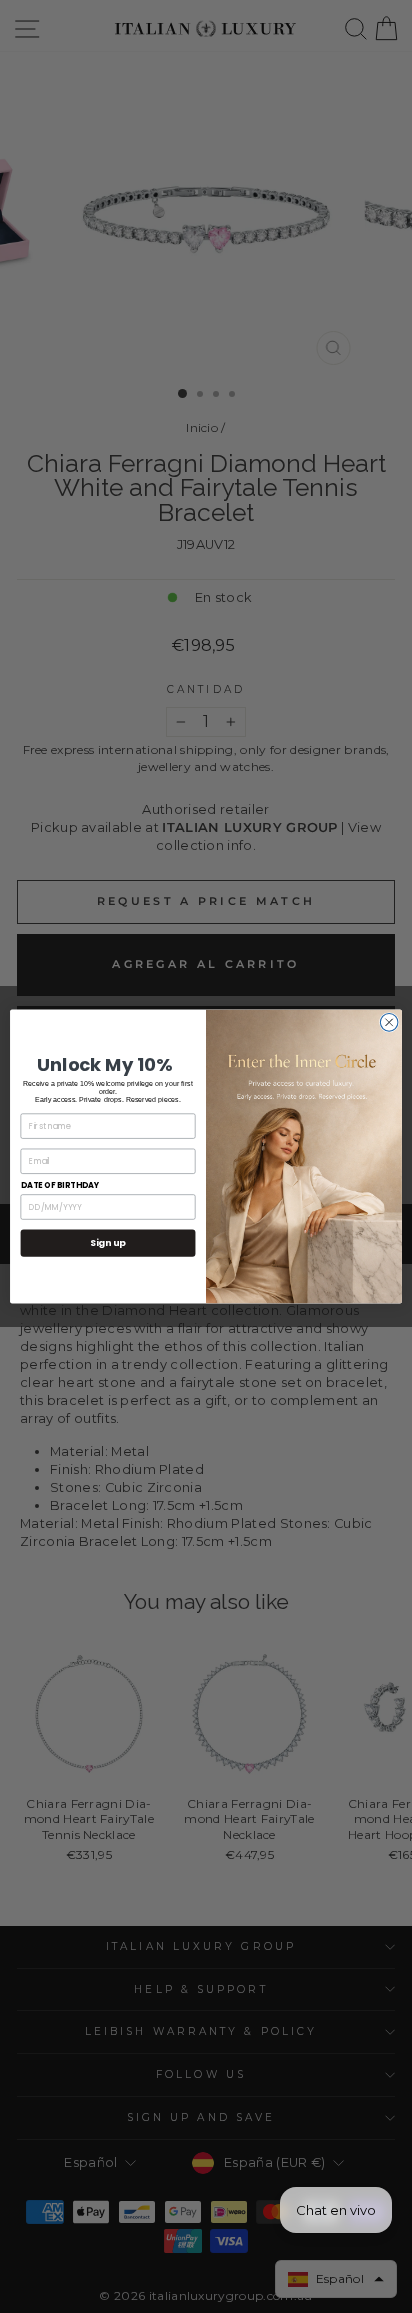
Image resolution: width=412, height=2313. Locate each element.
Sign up (107, 1243)
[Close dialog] (389, 1023)
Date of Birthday (60, 1185)
